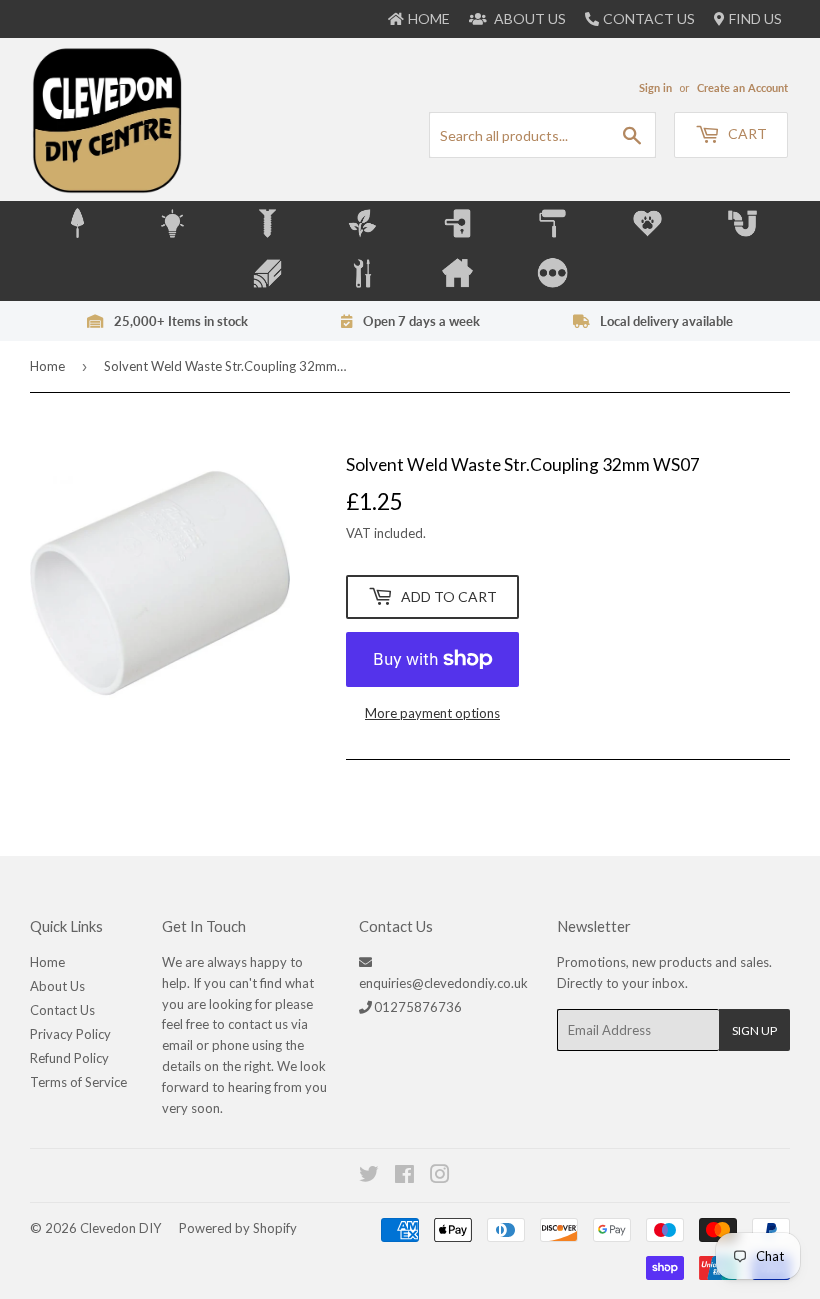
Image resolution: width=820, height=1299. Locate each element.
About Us (57, 986)
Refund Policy (69, 1058)
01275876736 (418, 1007)
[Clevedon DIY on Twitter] (370, 1177)
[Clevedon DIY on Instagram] (441, 1177)
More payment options (432, 713)
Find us (755, 18)
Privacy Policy (70, 1034)
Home (47, 366)
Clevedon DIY (120, 1228)
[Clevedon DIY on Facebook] (405, 1177)
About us (528, 18)
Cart (746, 133)
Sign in (655, 87)
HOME (429, 18)
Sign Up (754, 1030)
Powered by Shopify (238, 1228)
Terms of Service (78, 1082)
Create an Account (742, 87)
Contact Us (649, 18)
